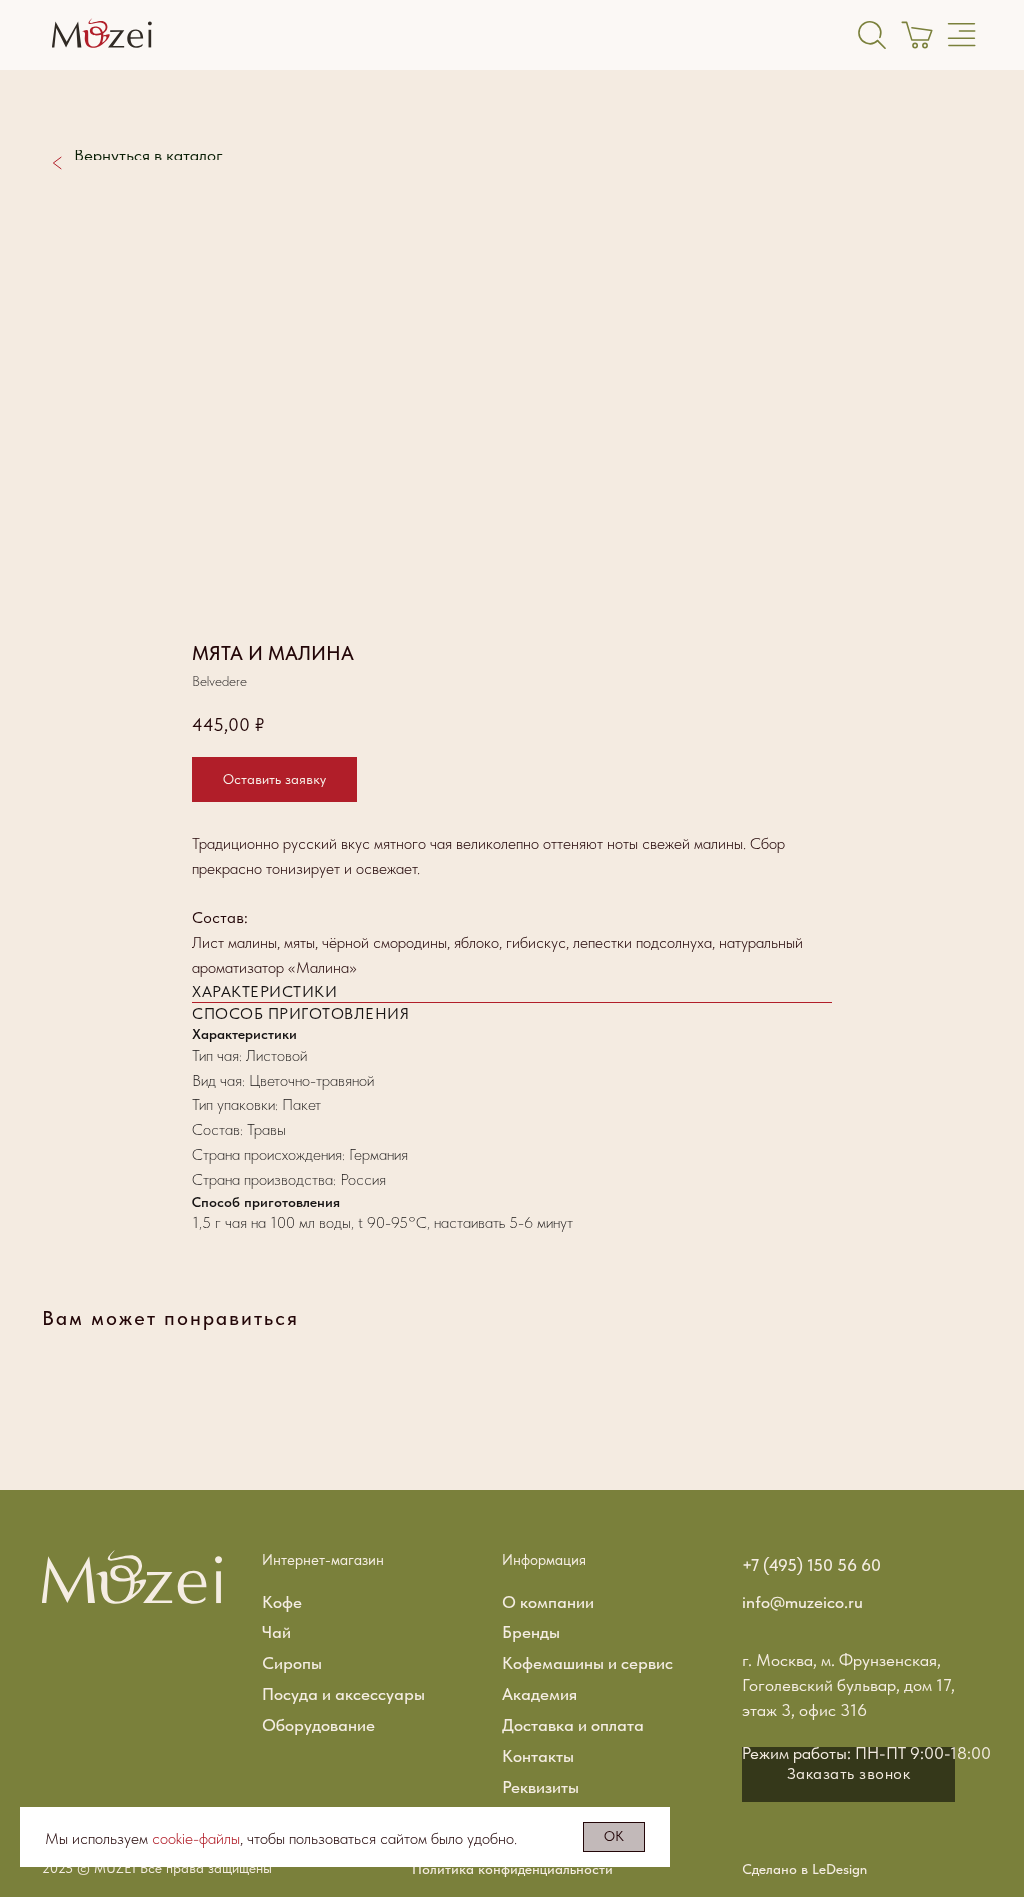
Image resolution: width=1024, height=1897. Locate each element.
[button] (274, 779)
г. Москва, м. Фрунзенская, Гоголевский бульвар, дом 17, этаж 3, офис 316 (848, 1685)
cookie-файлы (196, 1838)
